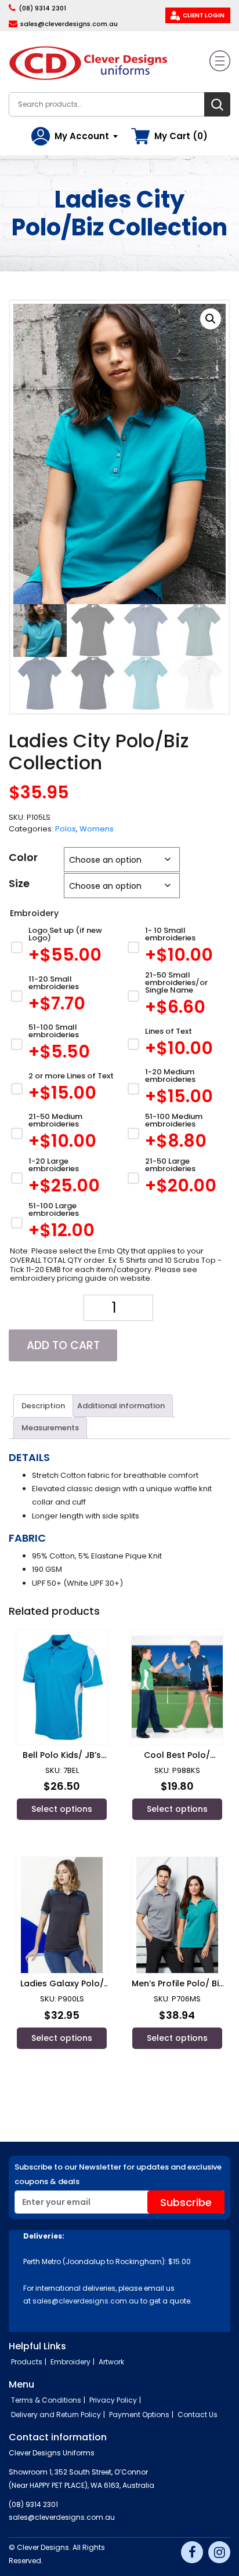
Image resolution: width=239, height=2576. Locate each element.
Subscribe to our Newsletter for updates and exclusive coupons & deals (118, 2174)
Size (19, 883)
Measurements (50, 1428)
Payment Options (139, 2415)
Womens (97, 829)
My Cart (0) (181, 136)
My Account (82, 136)
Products (27, 2362)
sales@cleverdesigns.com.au (69, 24)
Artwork (111, 2362)
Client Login (204, 15)
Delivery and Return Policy (56, 2415)
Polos (66, 829)
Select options (62, 1809)
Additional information (121, 1406)
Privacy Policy (113, 2400)
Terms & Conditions (46, 2400)
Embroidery (70, 2362)
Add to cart (63, 1345)
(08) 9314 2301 (42, 8)
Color (23, 857)
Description (43, 1406)
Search (217, 104)
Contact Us (198, 2415)
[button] (211, 319)
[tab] (43, 1405)
